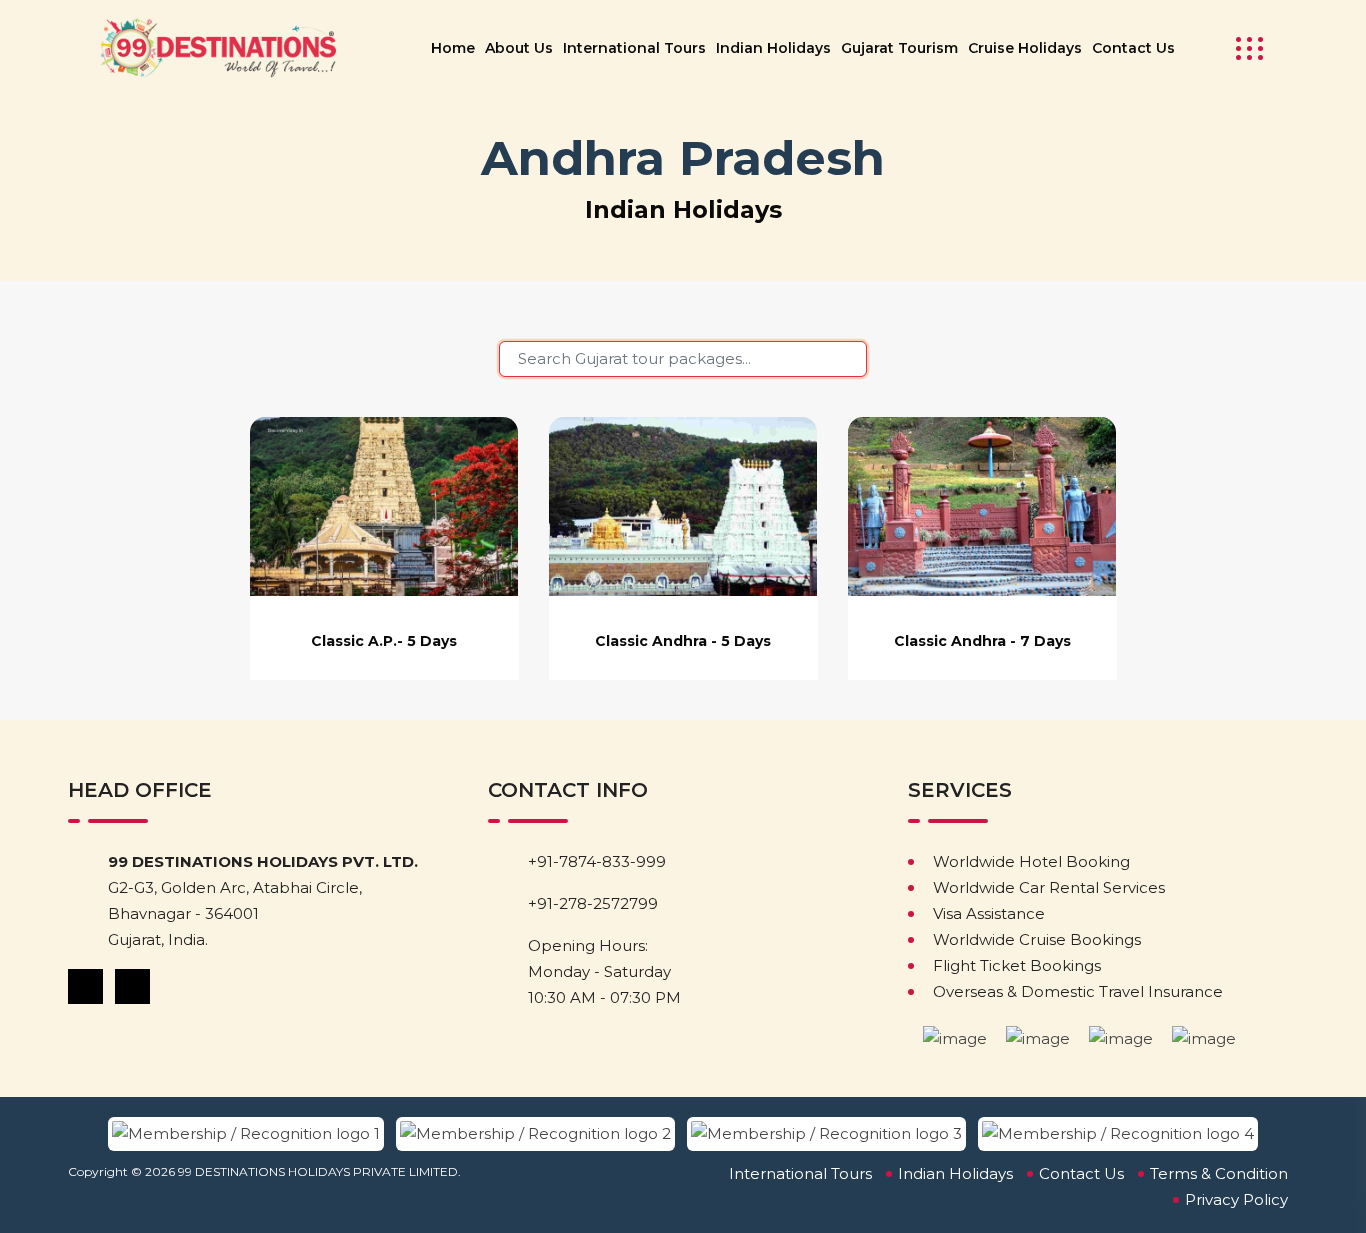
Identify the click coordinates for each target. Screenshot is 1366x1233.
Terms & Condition (1219, 1173)
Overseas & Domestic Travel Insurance (1078, 991)
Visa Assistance (989, 913)
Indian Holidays (773, 48)
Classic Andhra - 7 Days (982, 641)
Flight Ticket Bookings (1017, 965)
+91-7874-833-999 (597, 861)
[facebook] (87, 985)
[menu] (1243, 48)
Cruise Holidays (1025, 48)
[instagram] (134, 985)
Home (453, 48)
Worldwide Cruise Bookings (1037, 939)
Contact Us (1133, 48)
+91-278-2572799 (593, 903)
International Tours (634, 48)
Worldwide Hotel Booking (1031, 861)
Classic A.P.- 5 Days (384, 641)
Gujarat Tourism (899, 48)
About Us (519, 48)
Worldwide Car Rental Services (1049, 887)
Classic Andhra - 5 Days (683, 641)
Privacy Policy (1236, 1199)
